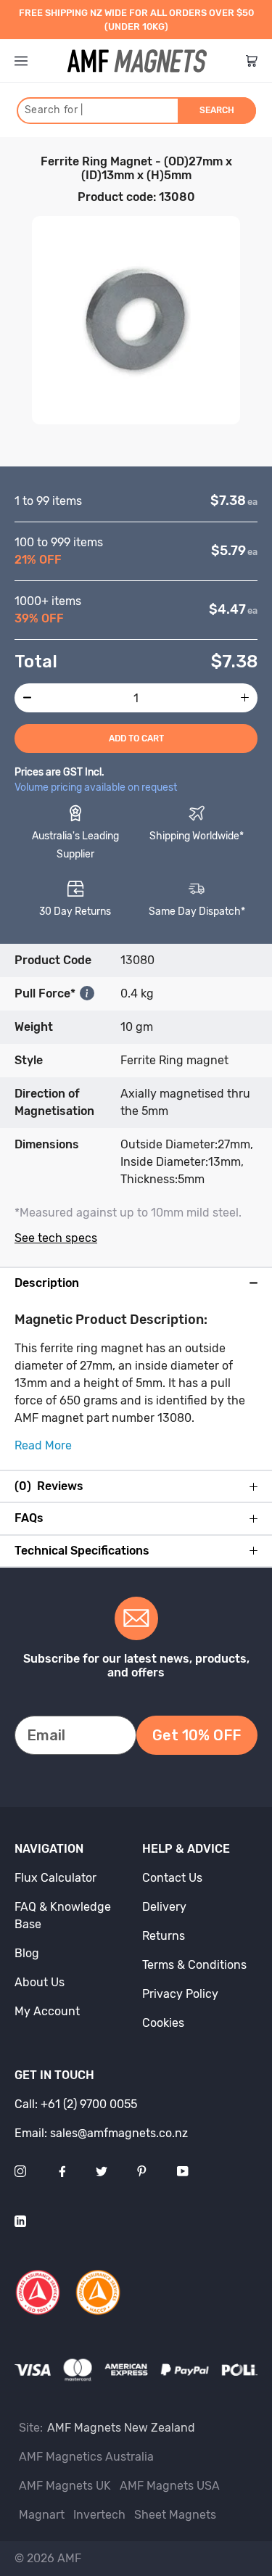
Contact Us (172, 1878)
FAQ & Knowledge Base (63, 1915)
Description (47, 1283)
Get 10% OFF (197, 1735)
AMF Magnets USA (170, 2486)
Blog (27, 1953)
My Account (47, 2011)
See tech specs (56, 1238)
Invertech (99, 2515)
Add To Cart (136, 738)
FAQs (29, 1518)
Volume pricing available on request (96, 787)
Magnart (42, 2515)
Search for (54, 110)
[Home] (137, 61)
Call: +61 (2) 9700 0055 (76, 2104)
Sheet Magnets (175, 2515)
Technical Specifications (82, 1551)
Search (217, 110)
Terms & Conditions (194, 1965)
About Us (40, 1982)
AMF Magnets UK (65, 2486)
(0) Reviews (49, 1486)
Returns (164, 1936)
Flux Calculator (55, 1878)
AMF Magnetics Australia (86, 2457)
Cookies (163, 2023)
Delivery (164, 1907)
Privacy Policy (180, 1994)
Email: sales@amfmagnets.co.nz (101, 2133)
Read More (43, 1445)
